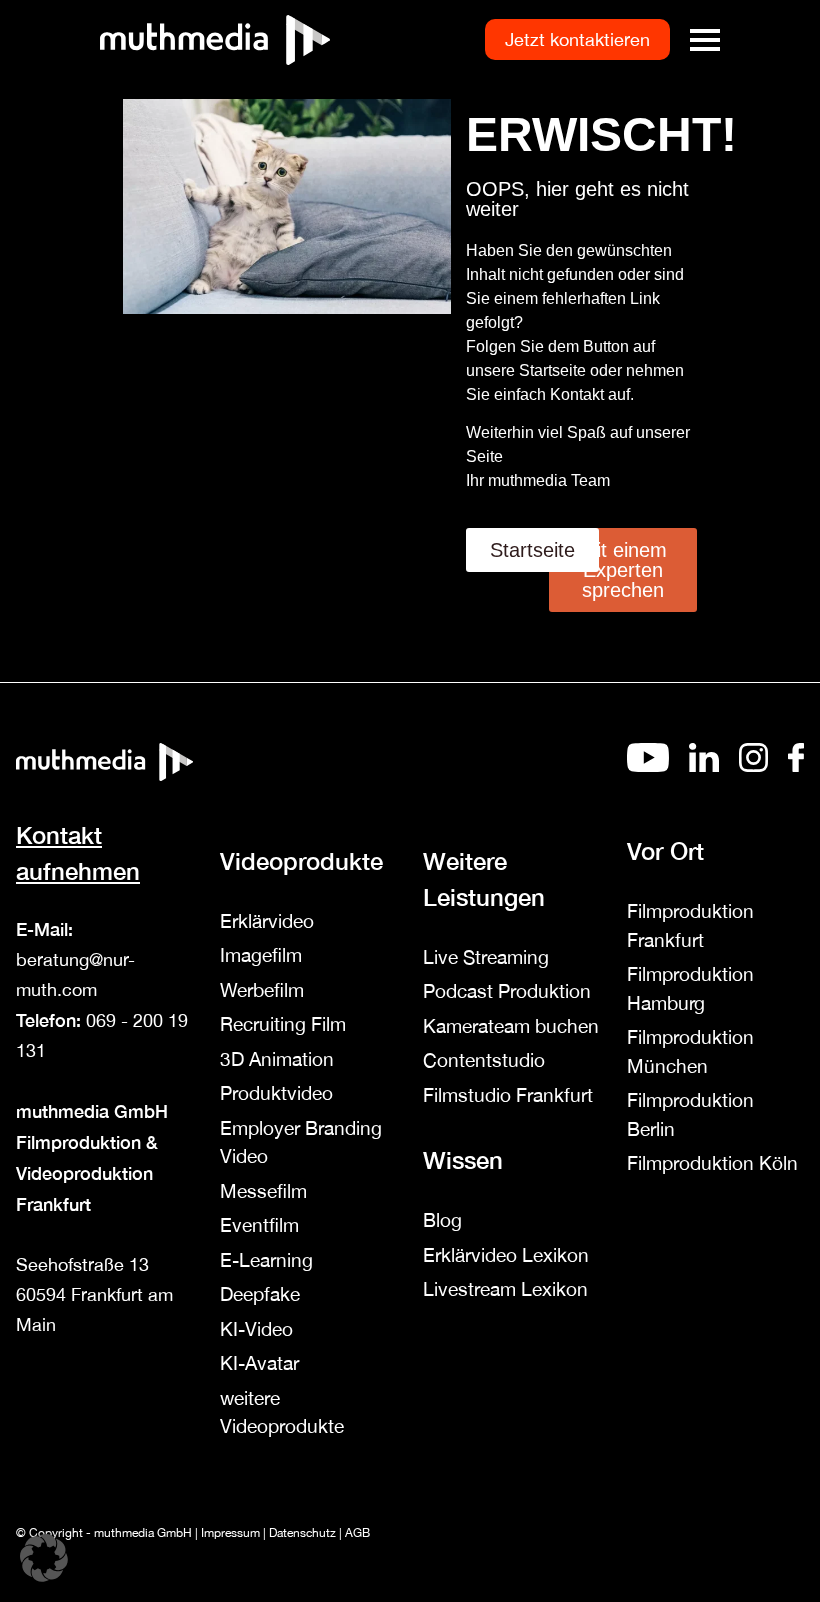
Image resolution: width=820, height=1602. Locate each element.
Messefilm (263, 1191)
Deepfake (260, 1294)
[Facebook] (796, 766)
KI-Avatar (259, 1363)
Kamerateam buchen (511, 1026)
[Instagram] (753, 766)
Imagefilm (261, 955)
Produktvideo (276, 1093)
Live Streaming (486, 957)
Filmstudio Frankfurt (508, 1095)
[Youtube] (648, 766)
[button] (44, 1558)
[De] (704, 766)
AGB (357, 1533)
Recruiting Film (283, 1024)
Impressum (230, 1533)
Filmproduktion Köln (712, 1163)
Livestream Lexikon (505, 1289)
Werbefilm (262, 990)
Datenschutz (302, 1533)
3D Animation (277, 1059)
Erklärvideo (267, 921)
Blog (442, 1220)
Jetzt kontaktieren (577, 39)
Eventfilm (259, 1225)
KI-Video (256, 1329)
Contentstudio (484, 1060)
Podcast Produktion (507, 991)
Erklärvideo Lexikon (506, 1255)
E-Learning (266, 1260)
